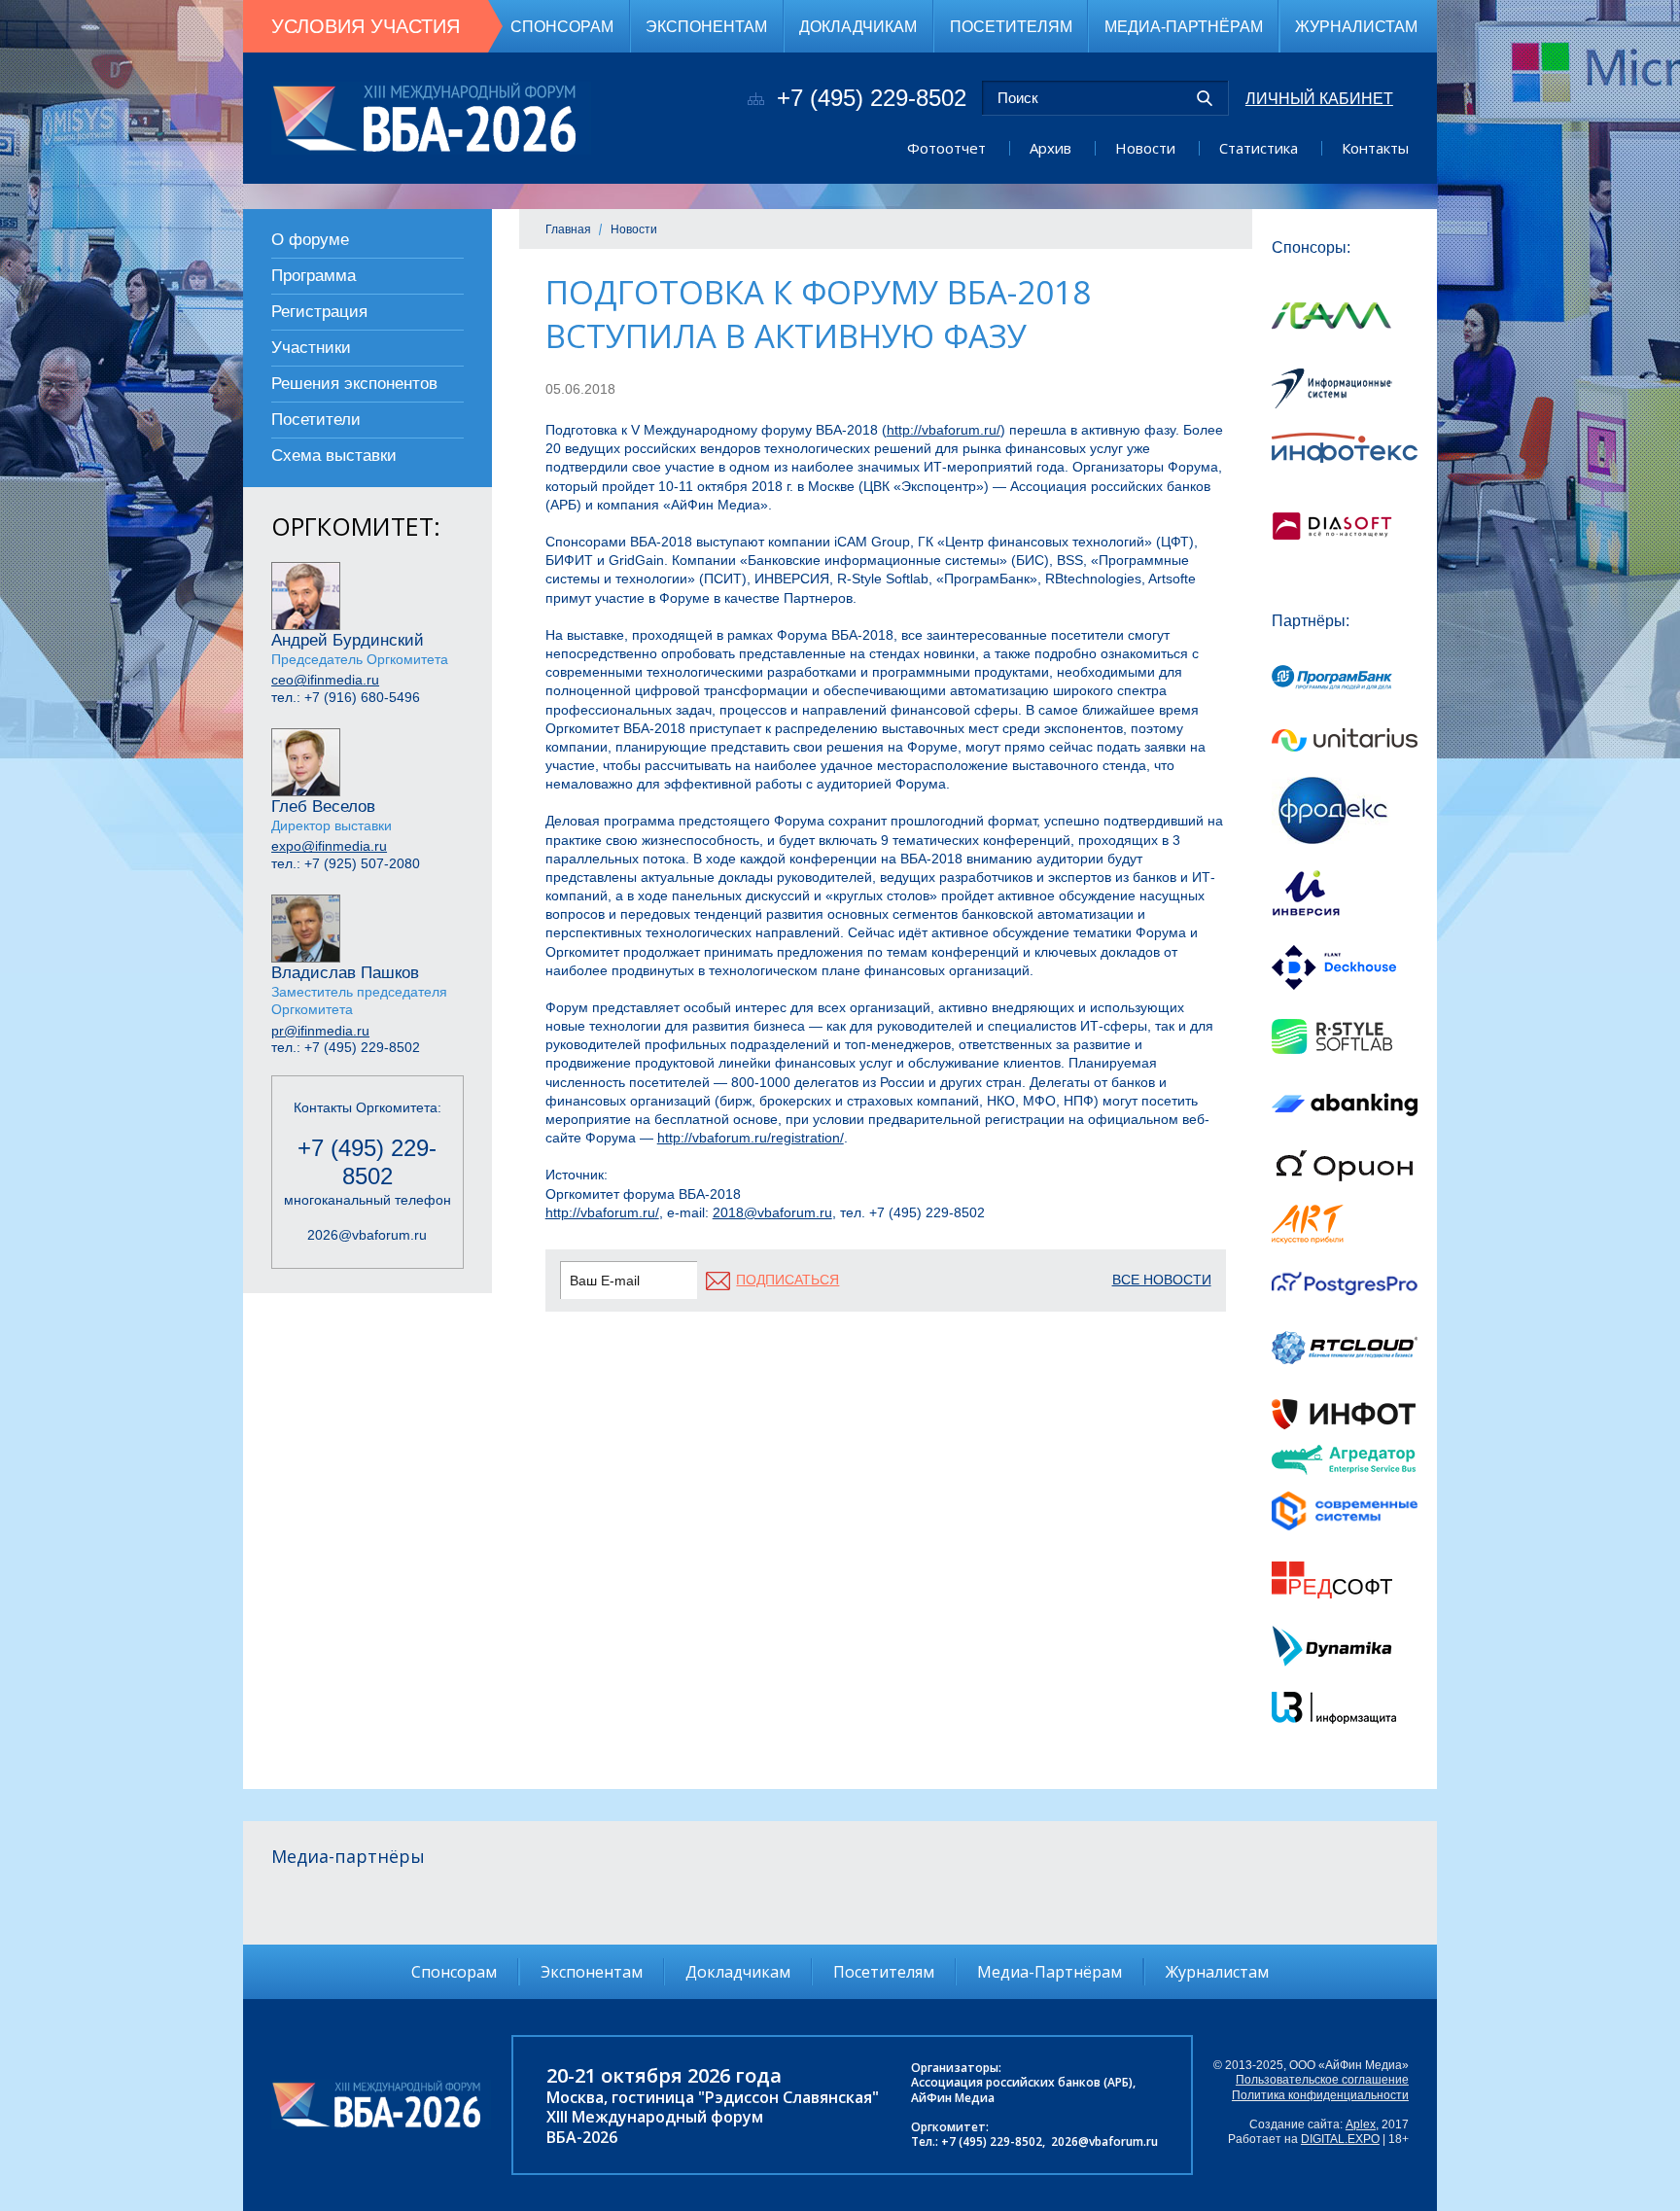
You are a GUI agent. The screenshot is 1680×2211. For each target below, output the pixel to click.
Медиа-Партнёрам (1184, 26)
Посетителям (1011, 26)
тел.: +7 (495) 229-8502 (346, 1047)
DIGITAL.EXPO (1340, 2139)
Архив (1050, 148)
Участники (311, 348)
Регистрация (319, 312)
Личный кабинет (1319, 98)
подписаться (787, 1280)
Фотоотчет (946, 148)
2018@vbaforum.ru (772, 1212)
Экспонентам (706, 26)
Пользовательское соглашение (1322, 2080)
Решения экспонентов (354, 384)
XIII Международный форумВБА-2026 (655, 2126)
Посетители (316, 420)
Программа (314, 276)
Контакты (1375, 148)
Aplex (1361, 2124)
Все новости (1162, 1280)
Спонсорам (562, 26)
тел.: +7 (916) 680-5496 (346, 697)
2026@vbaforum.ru (367, 1235)
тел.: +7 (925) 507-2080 (346, 863)
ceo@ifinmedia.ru (325, 680)
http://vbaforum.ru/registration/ (751, 1138)
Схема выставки (334, 456)
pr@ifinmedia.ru (320, 1031)
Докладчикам (858, 26)
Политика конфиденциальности (1320, 2095)
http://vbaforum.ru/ (944, 430)
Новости (1145, 148)
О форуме (310, 240)
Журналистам (1356, 26)
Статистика (1259, 148)
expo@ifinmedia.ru (329, 846)
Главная (568, 229)
